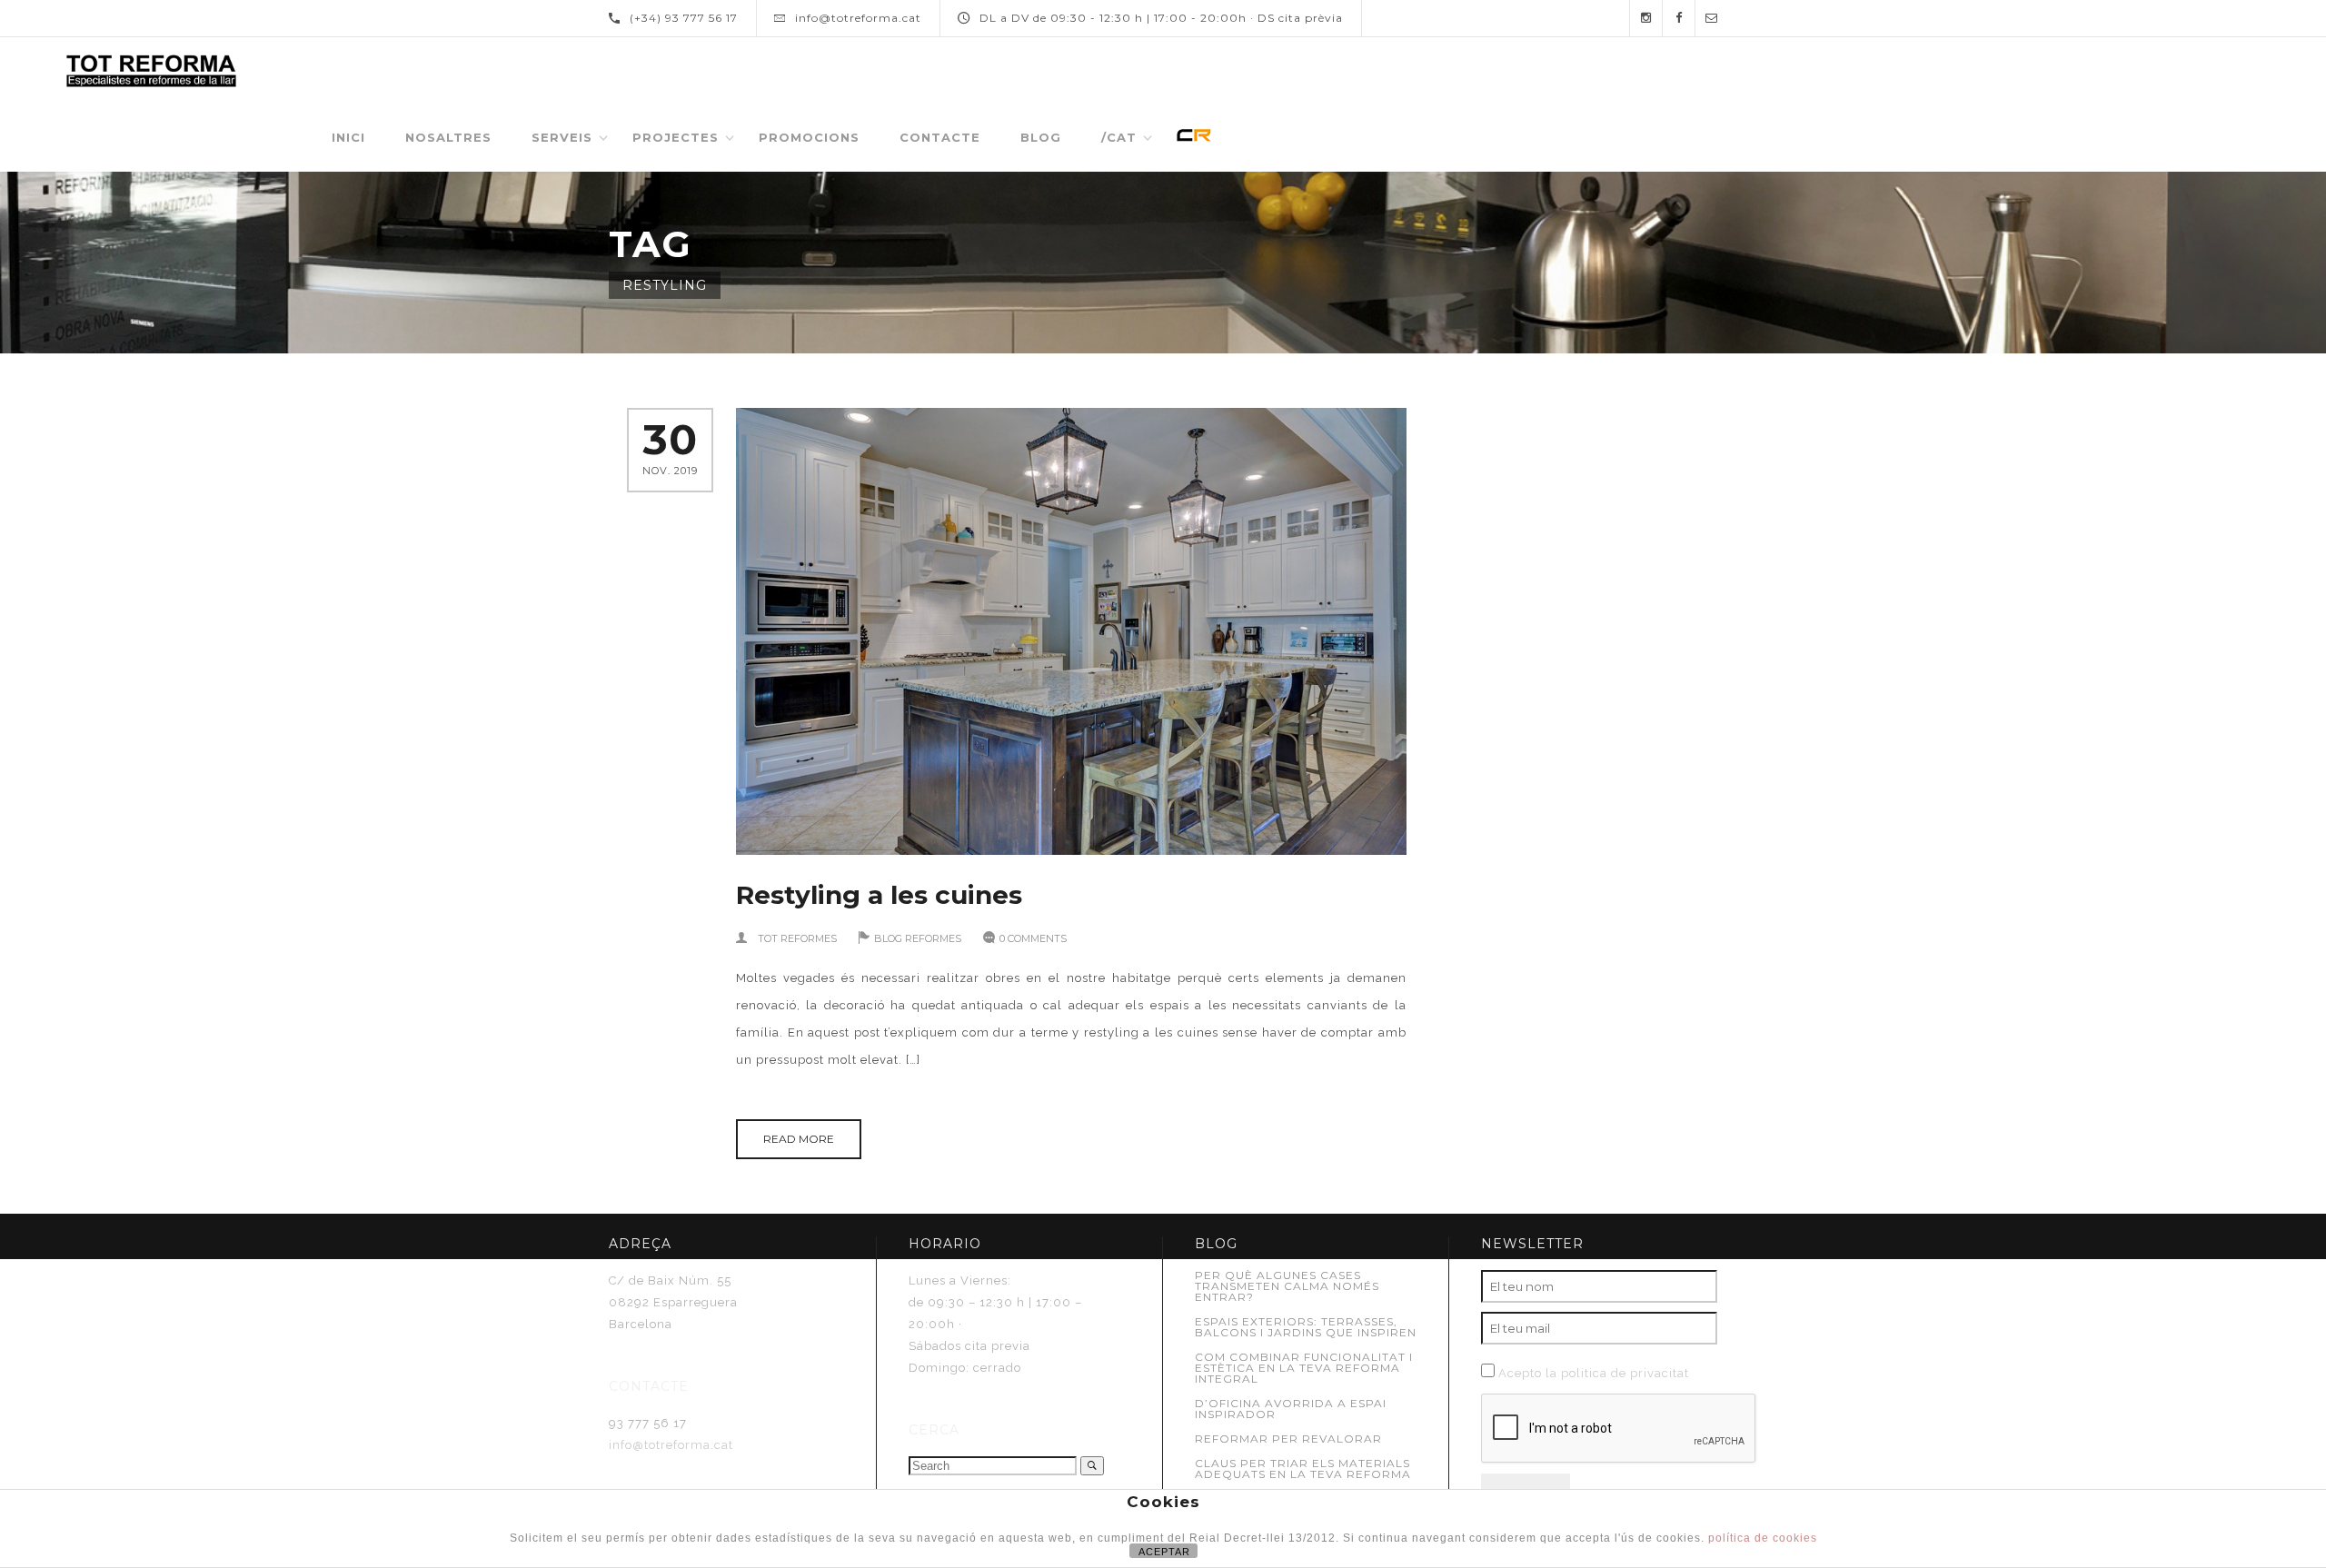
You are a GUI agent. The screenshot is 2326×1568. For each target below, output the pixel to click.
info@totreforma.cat (671, 1445)
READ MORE (799, 1139)
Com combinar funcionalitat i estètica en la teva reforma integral (1304, 1368)
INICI (348, 137)
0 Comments (1033, 938)
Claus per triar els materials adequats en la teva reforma (1303, 1469)
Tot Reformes (797, 938)
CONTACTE (940, 137)
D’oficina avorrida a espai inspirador (1291, 1409)
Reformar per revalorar (1288, 1439)
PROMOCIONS (809, 137)
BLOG (1041, 137)
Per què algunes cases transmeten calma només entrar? (1287, 1286)
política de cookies (1763, 1538)
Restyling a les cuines (879, 895)
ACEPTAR (1164, 1552)
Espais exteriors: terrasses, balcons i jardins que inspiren (1306, 1327)
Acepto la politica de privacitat (1594, 1373)
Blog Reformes (918, 938)
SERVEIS (562, 137)
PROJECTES (676, 137)
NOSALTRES (448, 137)
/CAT (1119, 137)
